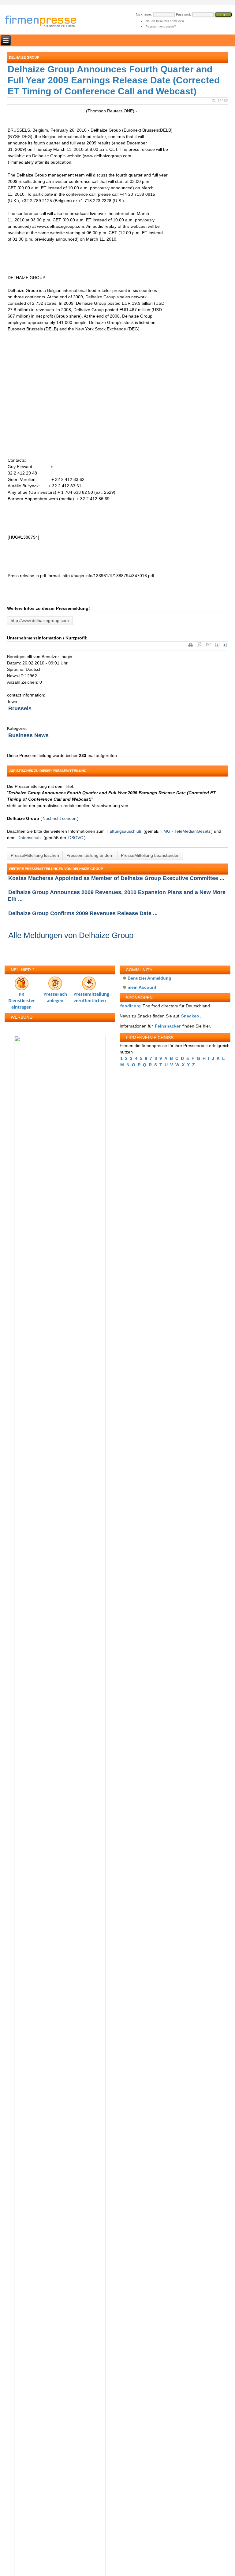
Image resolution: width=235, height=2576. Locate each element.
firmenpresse (45, 22)
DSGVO (76, 838)
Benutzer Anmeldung (149, 978)
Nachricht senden (60, 818)
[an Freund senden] (209, 646)
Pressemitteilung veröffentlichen (89, 996)
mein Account (142, 987)
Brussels (20, 708)
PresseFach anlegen (55, 996)
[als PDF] (200, 646)
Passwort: (183, 14)
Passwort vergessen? (161, 26)
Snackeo (190, 1016)
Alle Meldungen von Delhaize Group (71, 935)
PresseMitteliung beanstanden (150, 855)
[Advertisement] (99, 391)
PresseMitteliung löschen (35, 855)
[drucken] (190, 646)
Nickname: (144, 14)
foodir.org (131, 1006)
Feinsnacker (168, 1026)
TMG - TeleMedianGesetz (186, 831)
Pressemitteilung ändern (90, 855)
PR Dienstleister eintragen (22, 996)
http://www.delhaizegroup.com (40, 620)
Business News (28, 735)
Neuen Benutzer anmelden (165, 21)
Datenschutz (30, 838)
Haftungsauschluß (124, 831)
